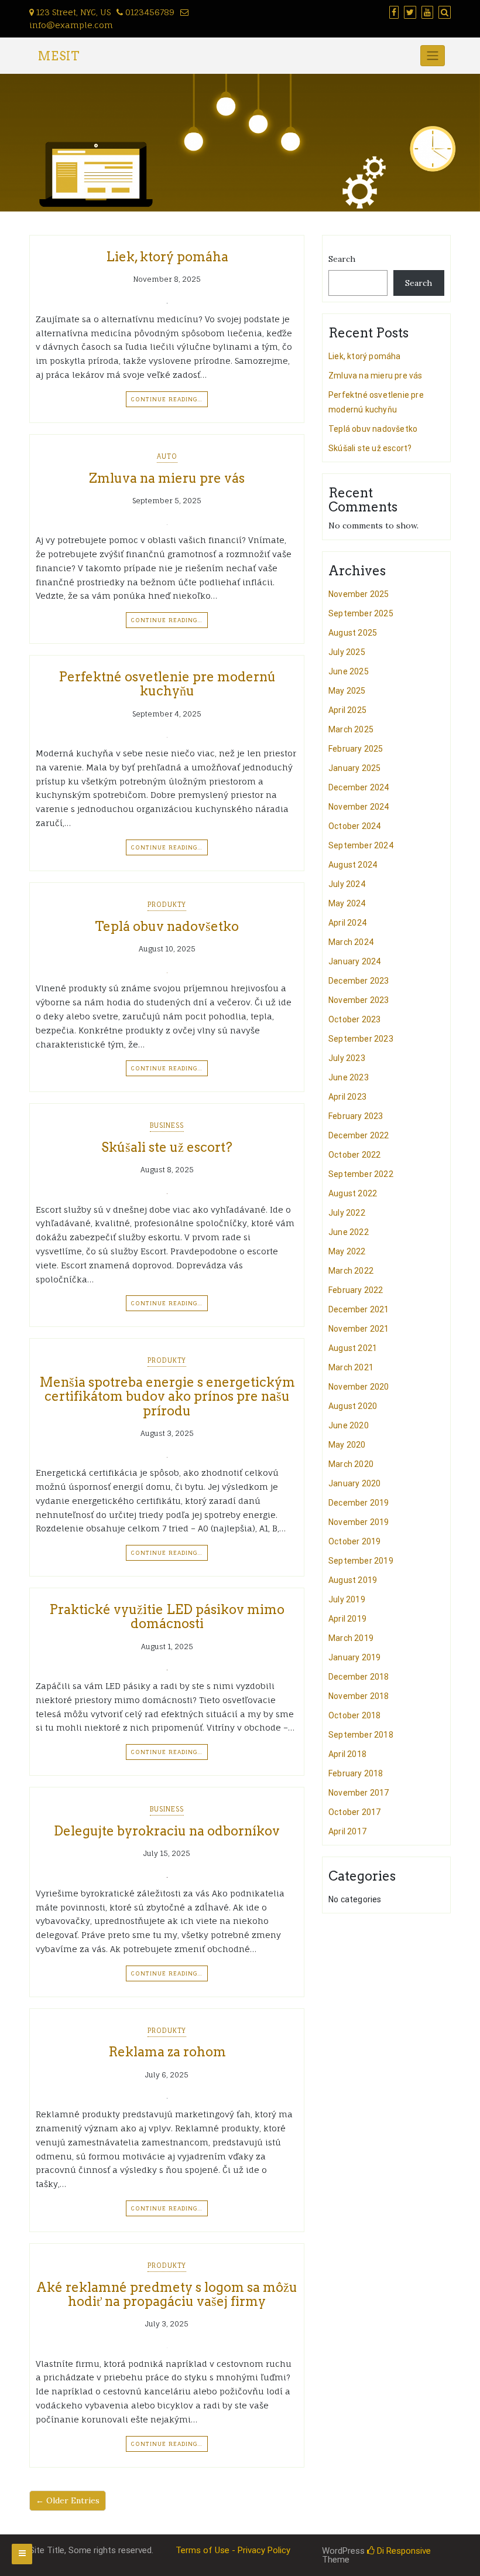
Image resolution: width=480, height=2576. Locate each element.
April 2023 (347, 1097)
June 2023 (349, 1077)
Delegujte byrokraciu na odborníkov (167, 1831)
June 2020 (349, 1425)
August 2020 (353, 1406)
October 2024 (354, 826)
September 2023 (361, 1039)
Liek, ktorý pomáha (167, 257)
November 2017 (359, 1793)
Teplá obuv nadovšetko (167, 926)
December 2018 (359, 1677)
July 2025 (347, 652)
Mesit (59, 56)
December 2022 (359, 1135)
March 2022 (351, 1271)
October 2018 (354, 1715)
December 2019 (359, 1503)
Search (342, 259)
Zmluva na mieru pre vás (167, 478)
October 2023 (354, 1019)
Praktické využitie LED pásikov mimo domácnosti (167, 1616)
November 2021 (359, 1329)
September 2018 (361, 1735)
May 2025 (347, 691)
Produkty (167, 905)
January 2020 (354, 1483)
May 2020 (347, 1445)
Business (167, 1125)
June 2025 (349, 671)
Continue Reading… (167, 399)
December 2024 (359, 787)
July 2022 (347, 1213)
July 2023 (347, 1058)
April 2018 (347, 1754)
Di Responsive (403, 2551)
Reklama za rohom (167, 2052)
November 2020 (359, 1387)
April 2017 (347, 1831)
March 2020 (351, 1464)
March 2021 (351, 1367)
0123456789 (149, 12)
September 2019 (361, 1561)
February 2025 (356, 749)
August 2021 (353, 1348)
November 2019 (359, 1522)
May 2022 (347, 1251)
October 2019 (354, 1541)
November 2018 (359, 1696)
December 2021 (359, 1309)
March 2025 (351, 729)
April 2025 (347, 710)
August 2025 (353, 633)
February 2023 (356, 1116)
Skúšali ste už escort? (167, 1147)
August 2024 (353, 865)
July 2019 (347, 1599)
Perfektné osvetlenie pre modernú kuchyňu (167, 684)
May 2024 (347, 903)
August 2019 (353, 1580)
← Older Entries (68, 2500)
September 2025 (361, 613)
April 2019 (347, 1619)
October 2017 (354, 1812)
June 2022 (349, 1232)
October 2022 (354, 1155)
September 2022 (361, 1174)
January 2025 (354, 768)
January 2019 (354, 1657)
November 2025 (359, 594)
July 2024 (347, 884)
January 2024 (354, 961)
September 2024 (361, 845)
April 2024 (347, 923)
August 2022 (353, 1193)
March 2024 (351, 942)
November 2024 (359, 807)
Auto (167, 456)
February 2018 (356, 1773)
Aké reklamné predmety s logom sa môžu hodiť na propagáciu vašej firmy (167, 2294)
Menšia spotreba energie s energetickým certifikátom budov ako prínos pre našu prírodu (167, 1396)
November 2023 (359, 1000)
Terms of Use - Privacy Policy (233, 2550)
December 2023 (359, 981)
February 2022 (356, 1290)
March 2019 (351, 1638)
